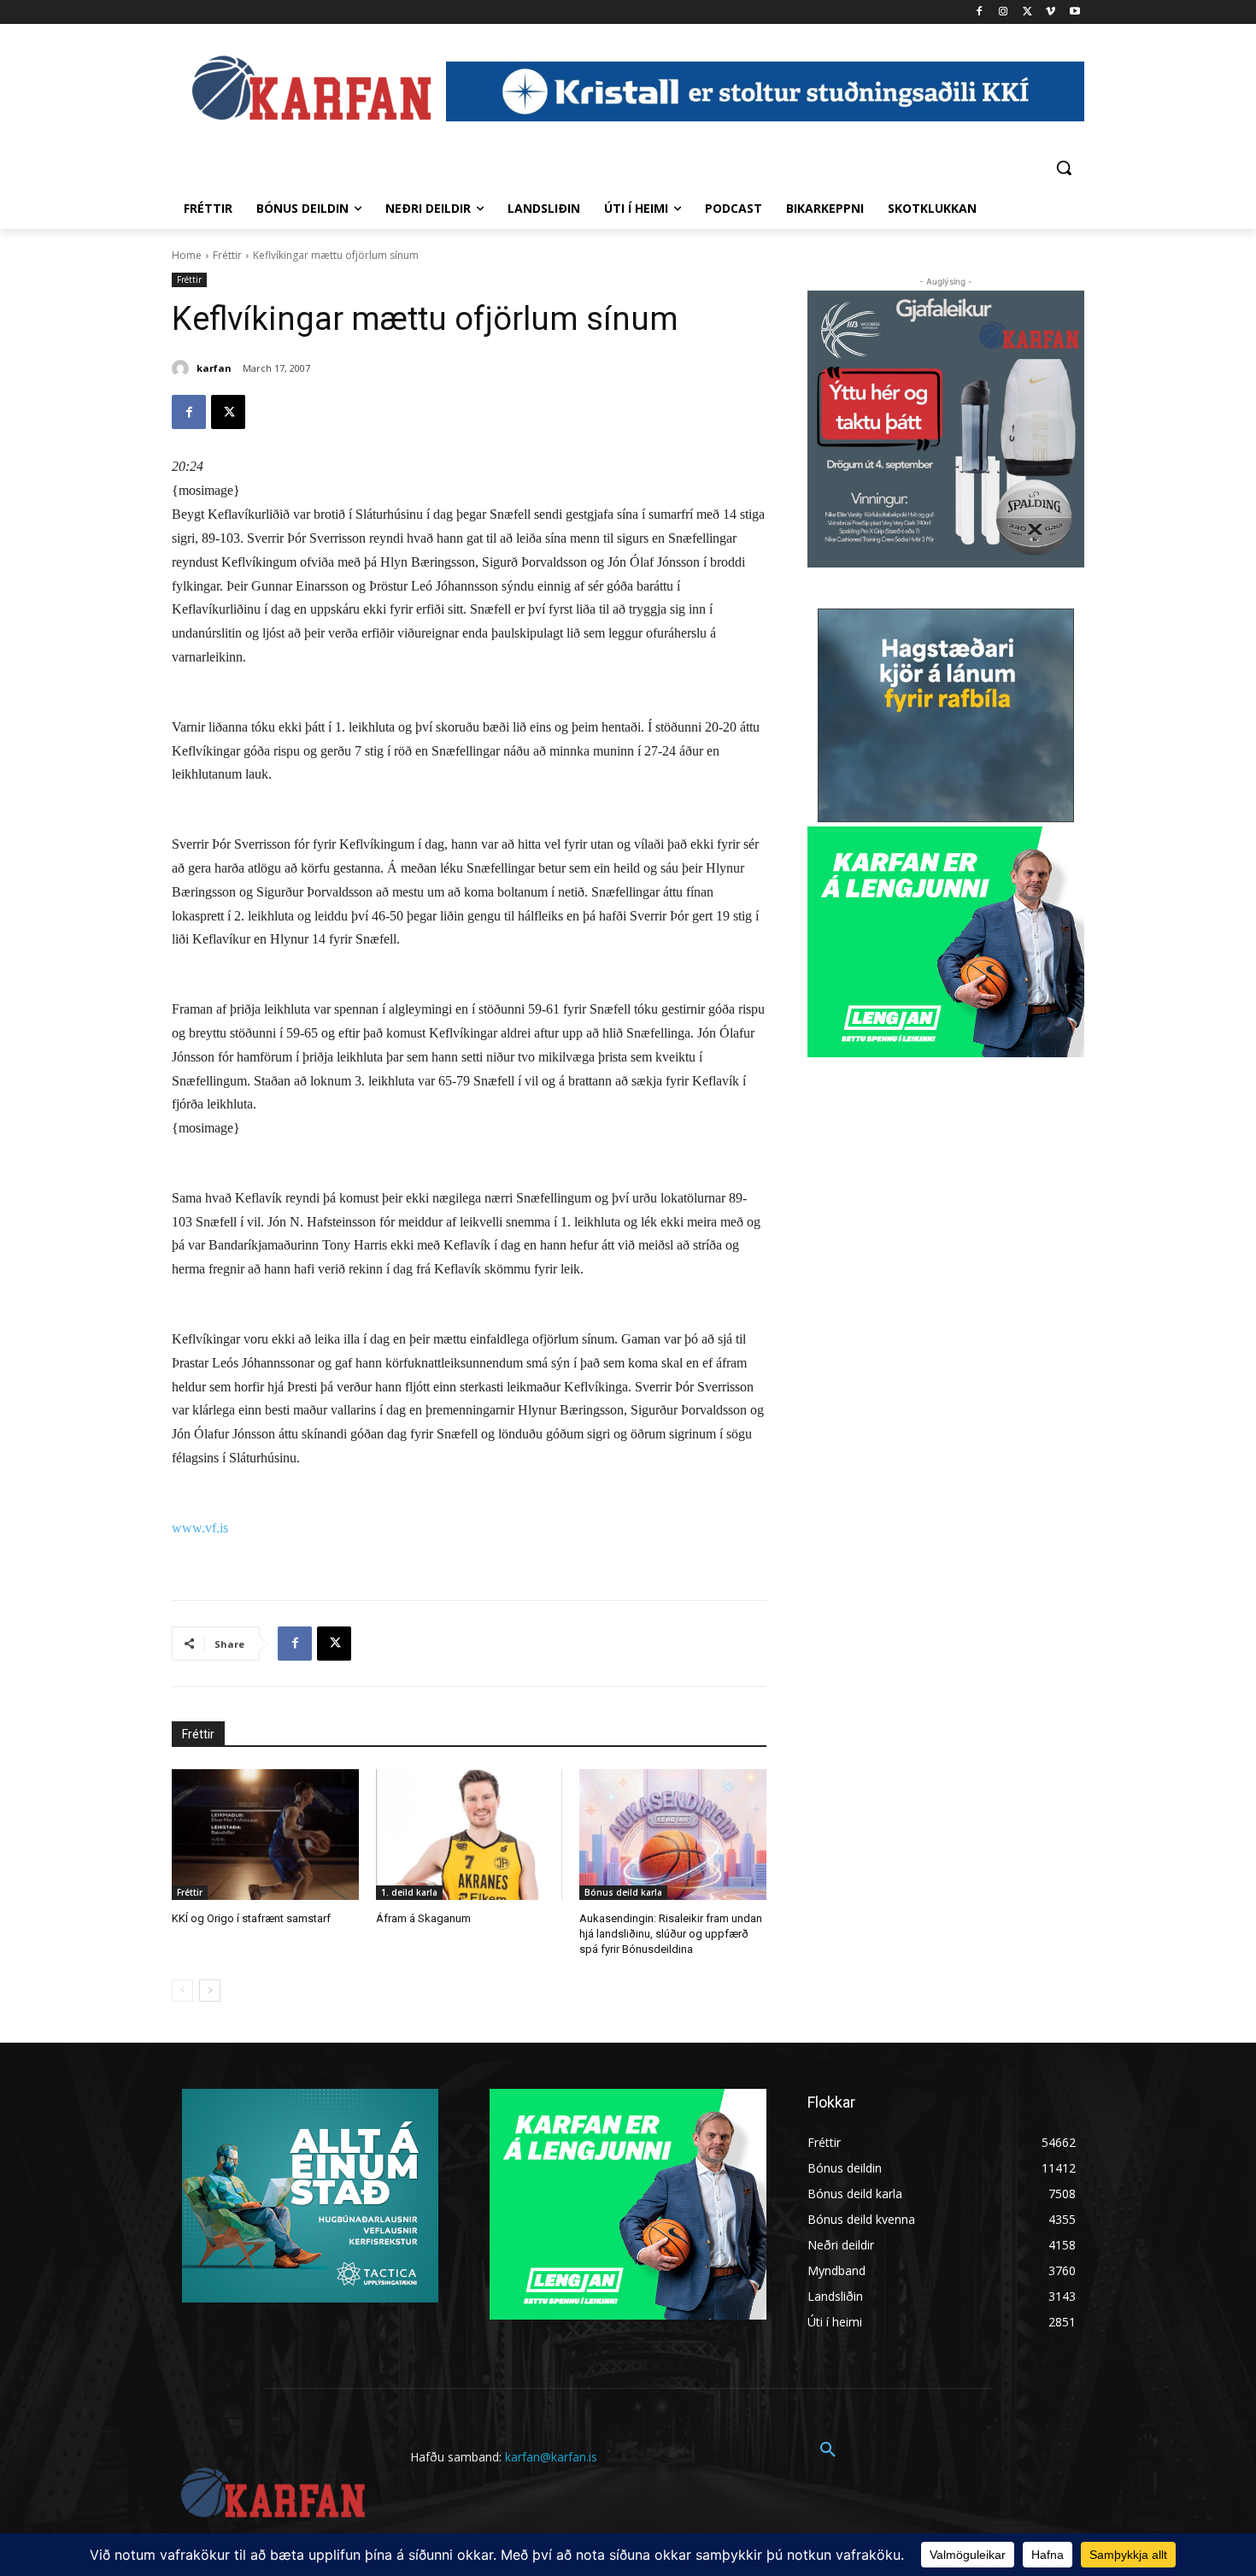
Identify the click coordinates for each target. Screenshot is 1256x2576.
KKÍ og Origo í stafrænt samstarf (251, 1918)
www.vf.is (200, 1528)
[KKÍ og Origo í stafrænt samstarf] (265, 1835)
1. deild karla (409, 1892)
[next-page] (210, 1991)
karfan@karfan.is (551, 2457)
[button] (1064, 168)
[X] (1027, 12)
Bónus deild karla (623, 1892)
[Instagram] (1004, 12)
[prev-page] (182, 1991)
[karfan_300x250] (310, 2196)
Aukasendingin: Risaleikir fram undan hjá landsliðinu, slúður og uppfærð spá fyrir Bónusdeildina (671, 1934)
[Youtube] (1074, 12)
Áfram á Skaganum (423, 1918)
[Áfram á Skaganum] (470, 1835)
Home (187, 255)
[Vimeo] (1051, 12)
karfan (214, 368)
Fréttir (227, 255)
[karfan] (183, 368)
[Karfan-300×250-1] (946, 942)
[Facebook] (980, 12)
